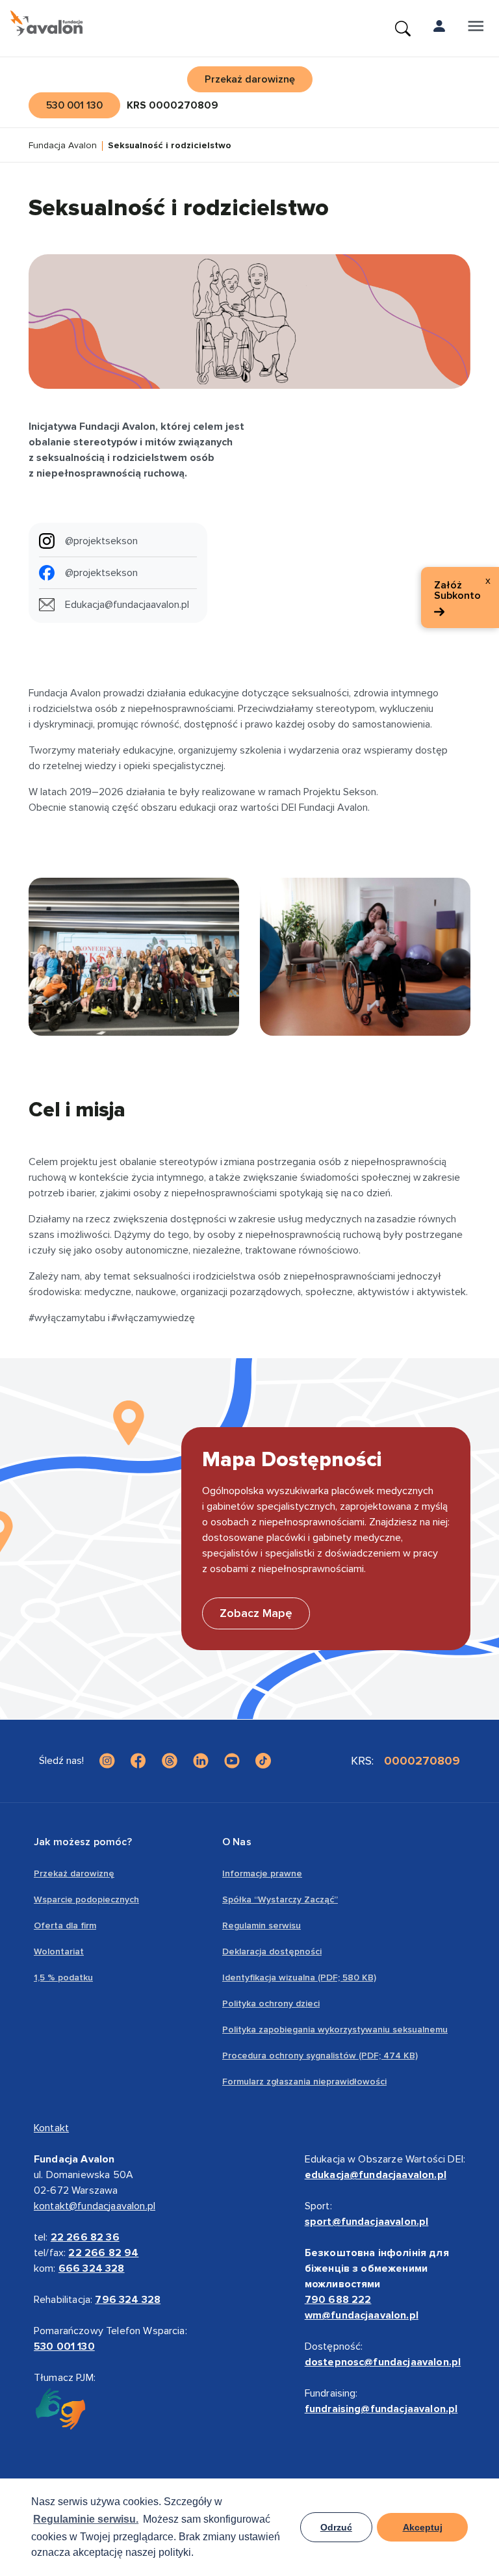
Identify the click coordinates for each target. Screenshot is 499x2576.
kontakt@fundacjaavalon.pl (95, 2206)
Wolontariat (59, 1952)
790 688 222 (338, 2300)
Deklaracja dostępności (272, 1952)
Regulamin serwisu (262, 1925)
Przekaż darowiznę (74, 1873)
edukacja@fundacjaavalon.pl (376, 2175)
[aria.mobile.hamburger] (476, 29)
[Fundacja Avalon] (46, 23)
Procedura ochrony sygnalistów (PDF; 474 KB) (320, 2056)
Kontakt (51, 2128)
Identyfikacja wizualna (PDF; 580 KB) (299, 1978)
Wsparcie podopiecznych (86, 1899)
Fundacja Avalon (63, 146)
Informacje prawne (262, 1873)
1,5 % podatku (63, 1978)
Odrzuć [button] (336, 2527)
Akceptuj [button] (423, 2527)
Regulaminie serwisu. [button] (86, 2519)
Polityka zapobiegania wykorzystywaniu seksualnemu (335, 2030)
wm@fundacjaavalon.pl (362, 2315)
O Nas (237, 1842)
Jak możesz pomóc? (83, 1842)
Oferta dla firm (65, 1925)
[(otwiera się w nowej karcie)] (107, 1761)
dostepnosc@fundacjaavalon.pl (383, 2362)
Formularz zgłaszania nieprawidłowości (304, 2082)
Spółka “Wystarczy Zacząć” (280, 1899)
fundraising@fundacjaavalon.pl (381, 2409)
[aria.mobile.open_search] (403, 29)
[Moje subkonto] (439, 29)
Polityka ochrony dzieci (271, 2004)
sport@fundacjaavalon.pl (367, 2222)
